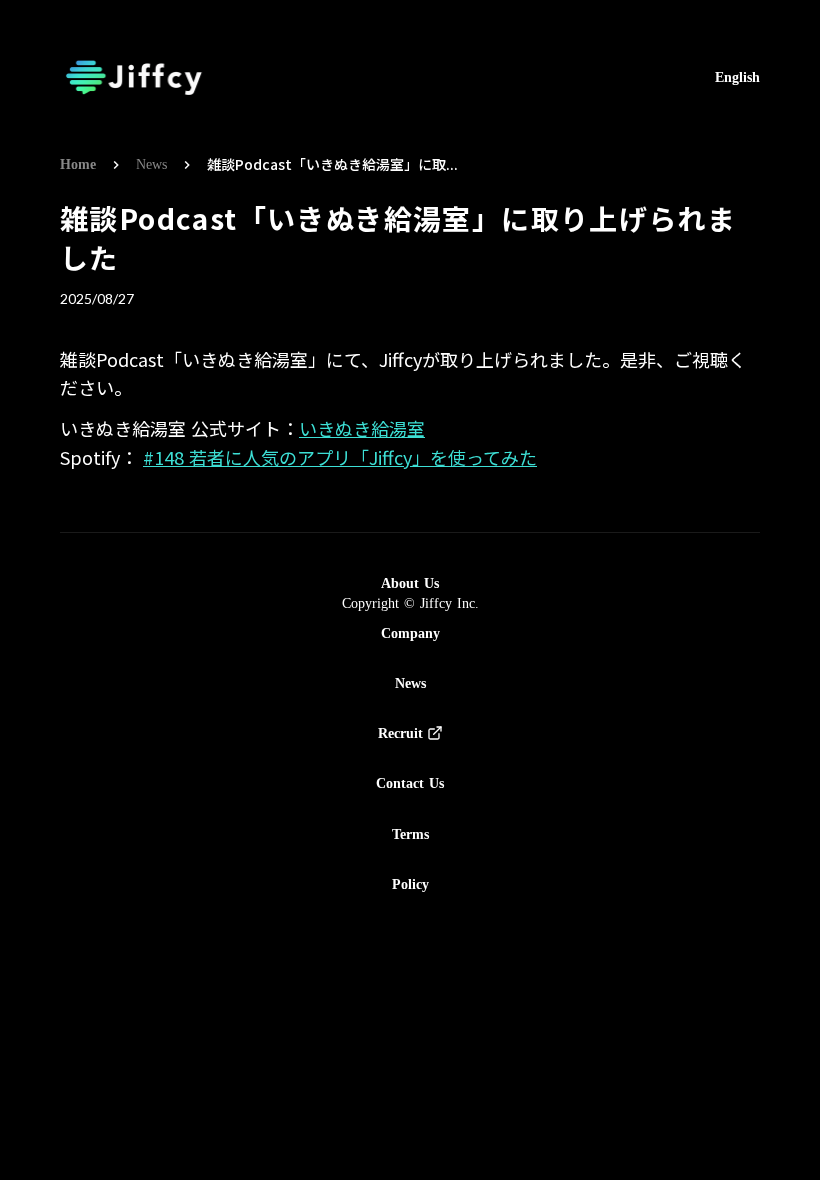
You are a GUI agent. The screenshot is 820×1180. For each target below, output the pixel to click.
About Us (410, 583)
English (737, 77)
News (151, 164)
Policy (410, 884)
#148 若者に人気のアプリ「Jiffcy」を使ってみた (340, 457)
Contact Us (410, 783)
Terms (410, 834)
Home (78, 164)
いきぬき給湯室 (362, 428)
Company (410, 633)
